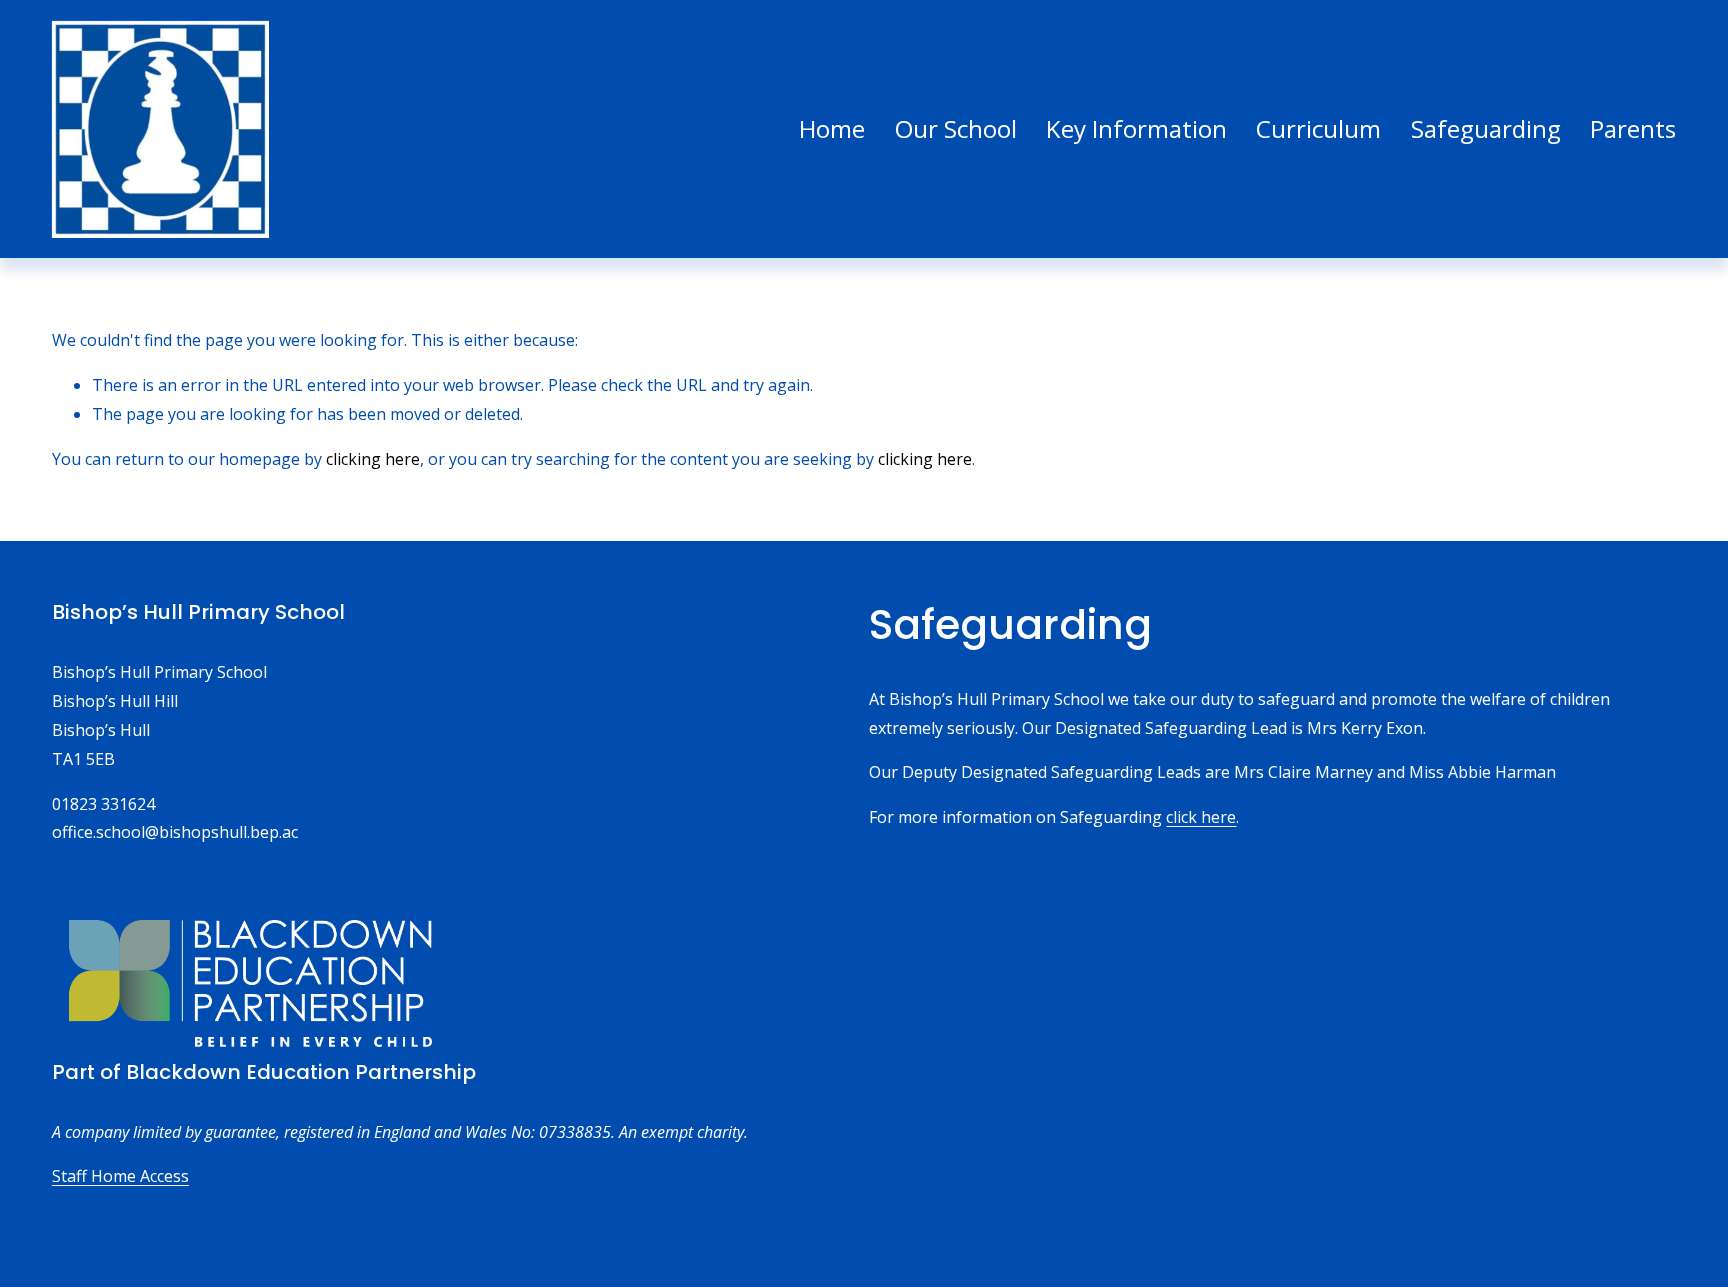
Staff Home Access (120, 1176)
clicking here (373, 459)
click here (1201, 817)
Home (832, 128)
